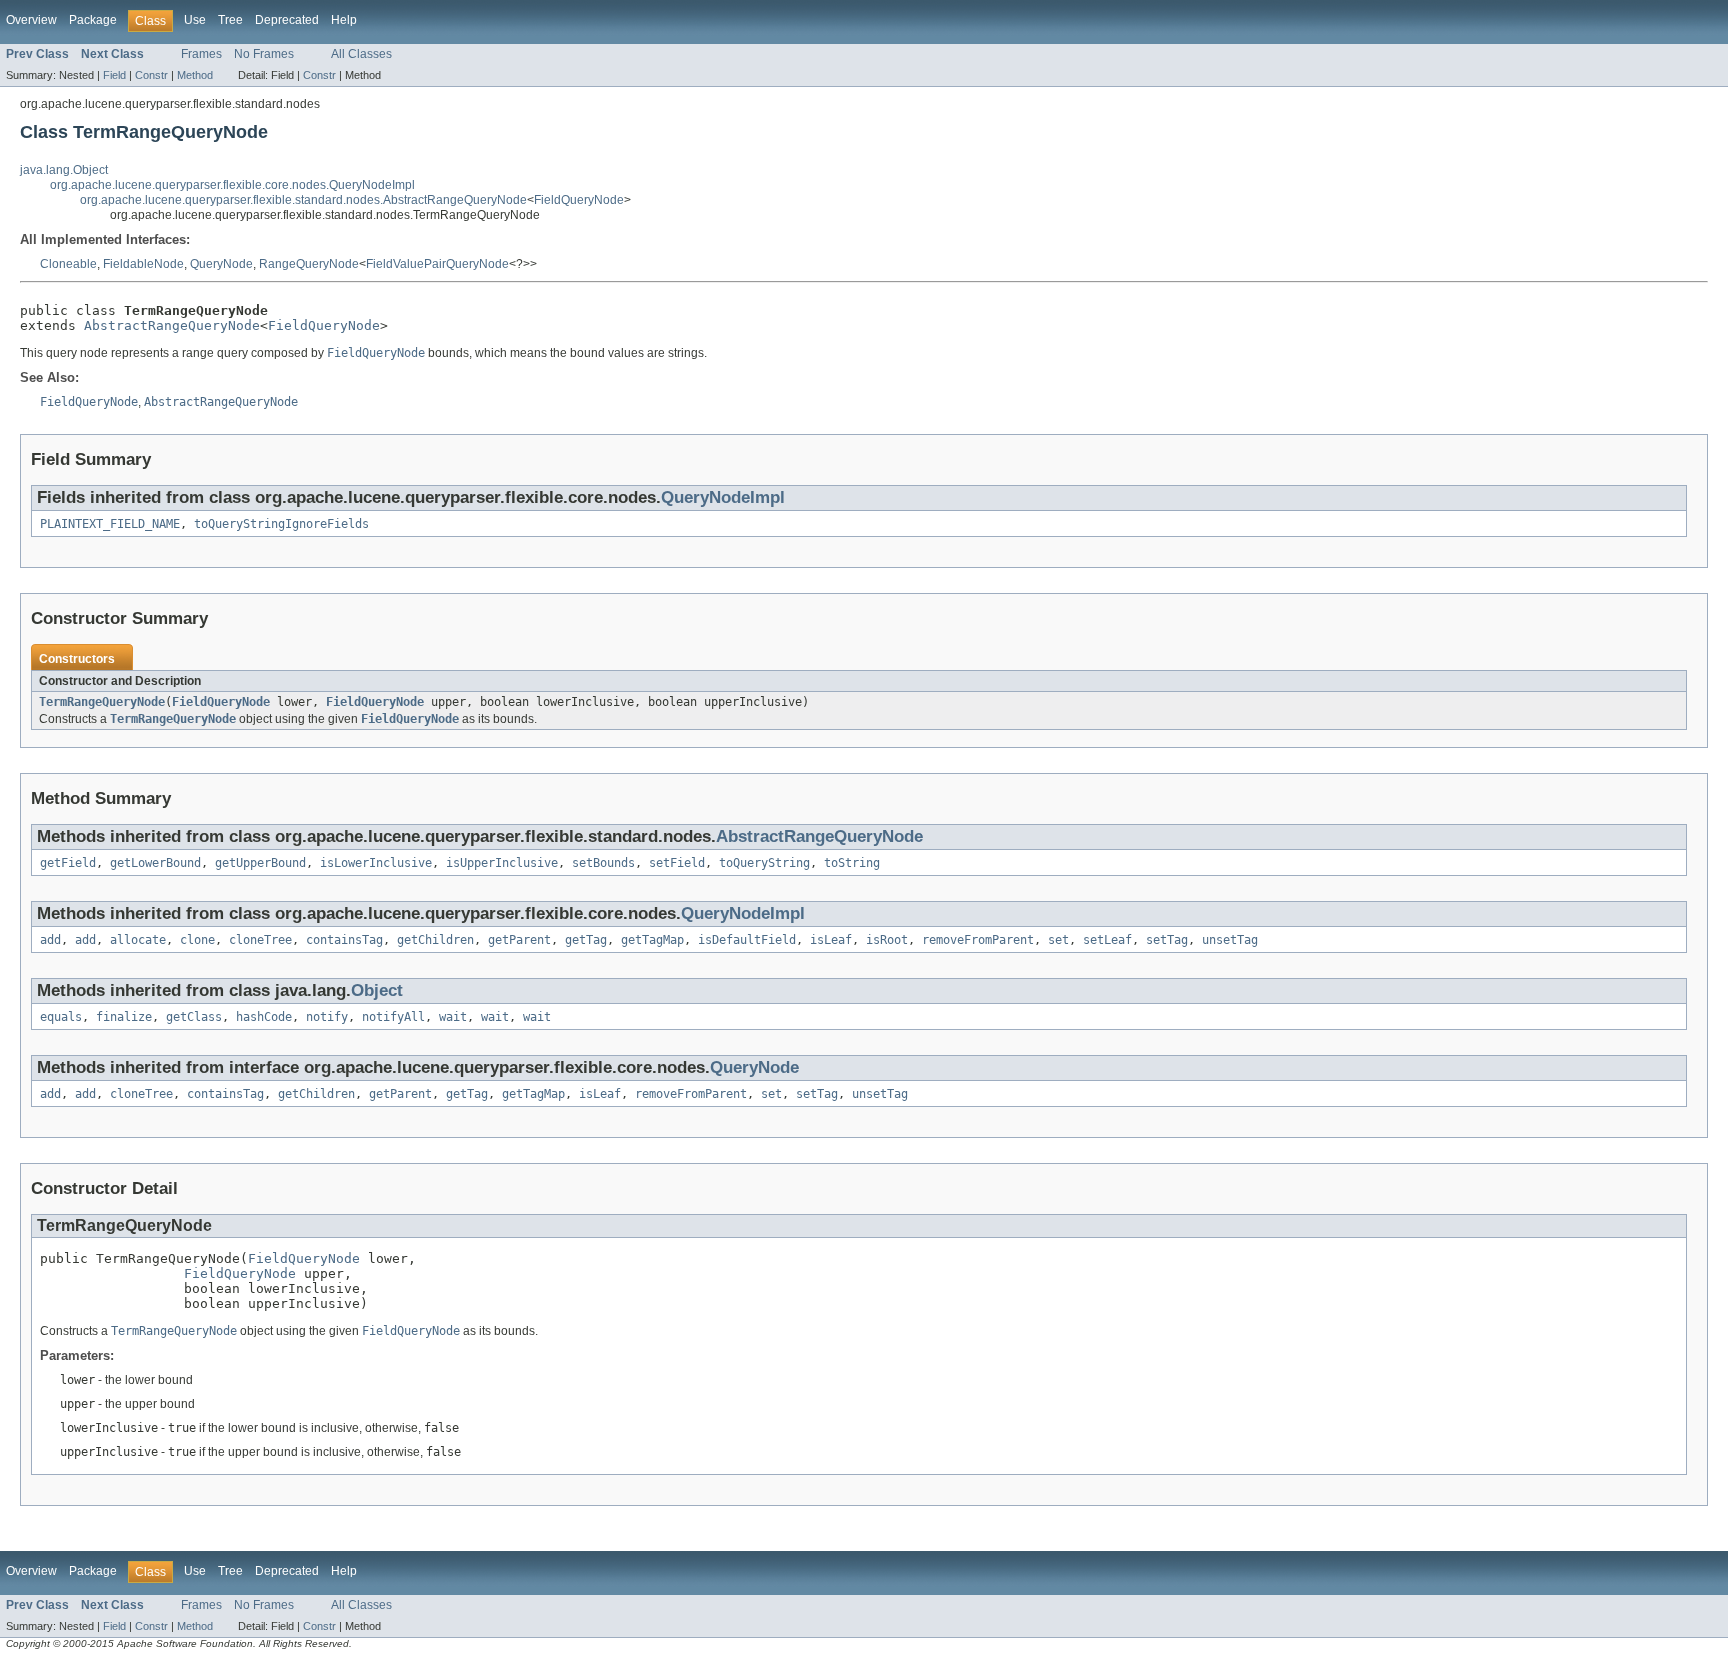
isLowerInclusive (376, 863)
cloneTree (260, 940)
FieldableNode (143, 264)
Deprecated (287, 20)
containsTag (344, 940)
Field (114, 75)
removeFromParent (978, 940)
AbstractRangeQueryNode (172, 325)
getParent (519, 940)
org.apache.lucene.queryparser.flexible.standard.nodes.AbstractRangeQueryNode (303, 200)
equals (61, 1017)
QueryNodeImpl (723, 497)
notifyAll (393, 1017)
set (1058, 940)
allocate (138, 940)
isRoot (887, 940)
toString (852, 863)
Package (93, 20)
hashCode (264, 1017)
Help (344, 20)
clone (197, 940)
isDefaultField (747, 940)
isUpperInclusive (502, 863)
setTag (1167, 940)
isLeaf (831, 940)
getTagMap (652, 940)
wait (453, 1017)
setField (677, 863)
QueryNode (221, 264)
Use (195, 20)
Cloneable (68, 264)
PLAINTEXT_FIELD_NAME (110, 524)
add (50, 940)
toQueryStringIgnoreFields (281, 524)
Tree (230, 20)
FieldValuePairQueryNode (437, 264)
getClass (194, 1017)
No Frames (264, 54)
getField (68, 863)
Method (195, 75)
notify (327, 1017)
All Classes (361, 54)
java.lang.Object (64, 170)
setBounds (603, 863)
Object (377, 990)
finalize (124, 1017)
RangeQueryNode (309, 264)
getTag (586, 940)
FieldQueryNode (579, 200)
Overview (31, 20)
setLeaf (1107, 940)
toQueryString (764, 863)
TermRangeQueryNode (102, 702)
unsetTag (1230, 940)
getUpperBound (260, 863)
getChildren (435, 940)
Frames (201, 54)
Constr (151, 75)
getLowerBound (155, 863)
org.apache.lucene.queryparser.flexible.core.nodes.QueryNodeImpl (232, 185)
